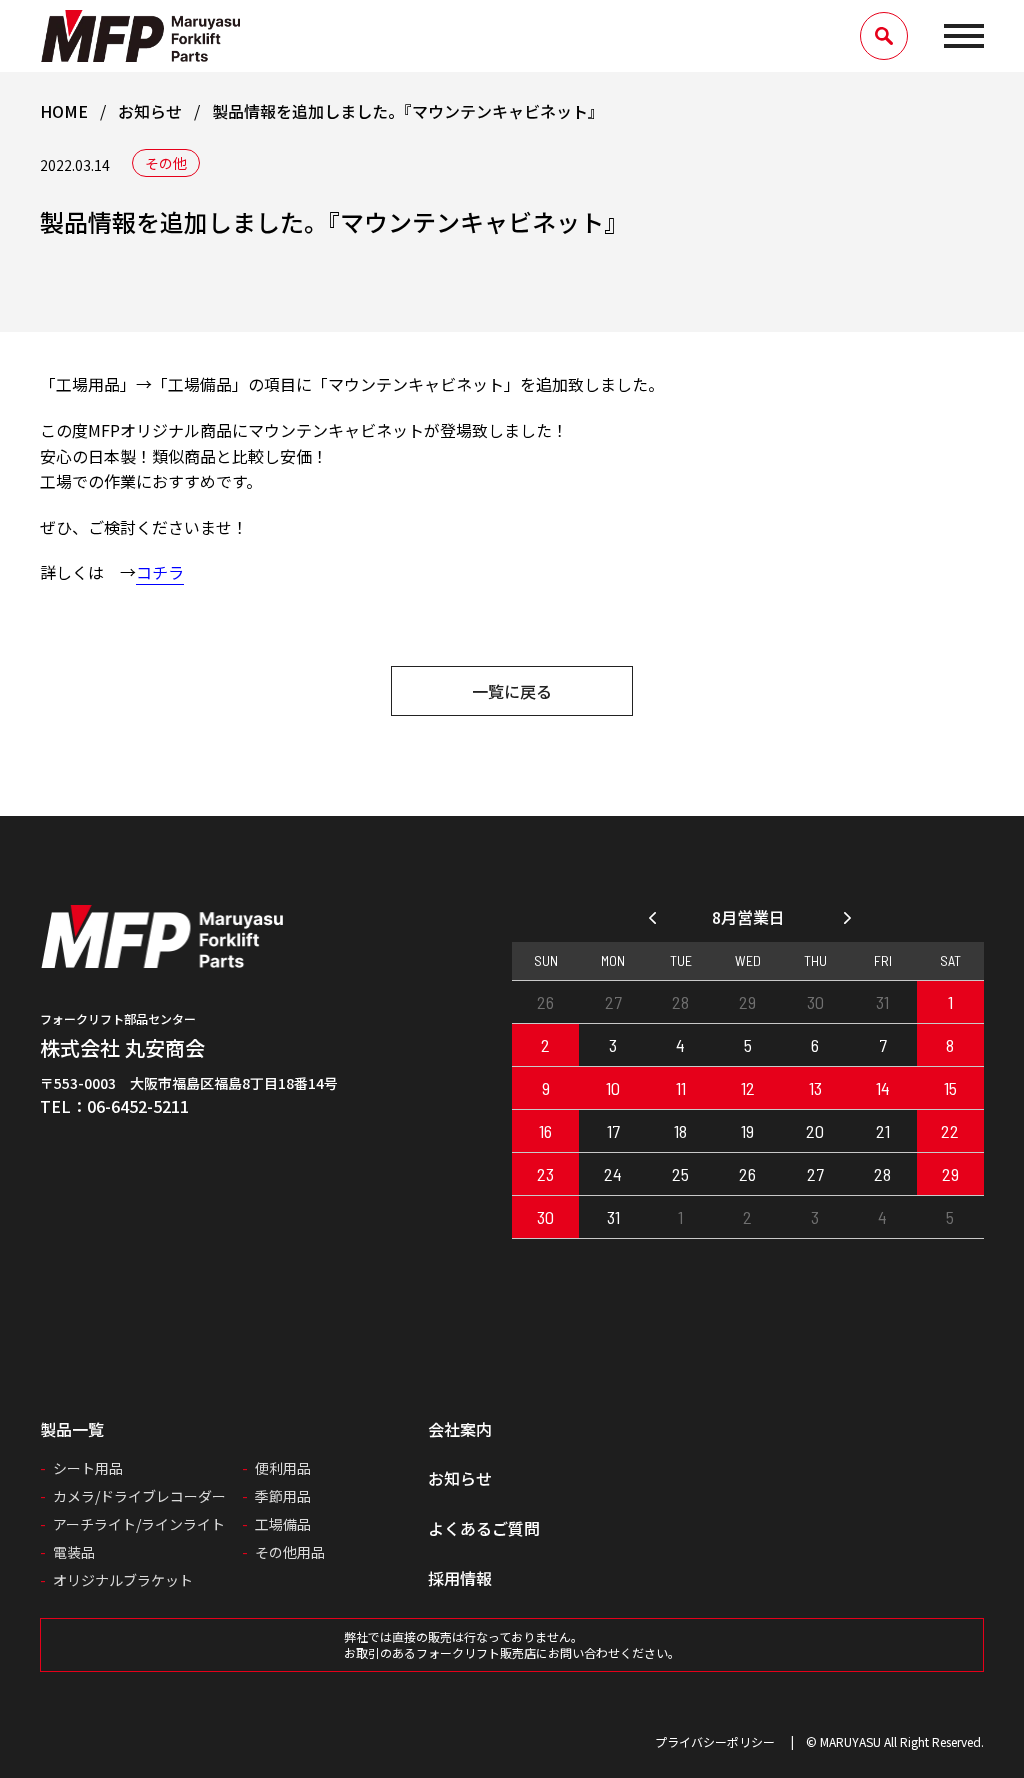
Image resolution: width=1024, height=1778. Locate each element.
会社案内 (460, 1429)
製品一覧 (72, 1429)
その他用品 (290, 1552)
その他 (166, 163)
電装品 (74, 1552)
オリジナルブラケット (123, 1580)
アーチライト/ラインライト (139, 1524)
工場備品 (283, 1524)
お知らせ (460, 1478)
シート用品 (88, 1468)
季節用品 (283, 1496)
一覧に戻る (512, 691)
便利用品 (283, 1468)
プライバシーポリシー (715, 1741)
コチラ (160, 572)
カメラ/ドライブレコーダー (139, 1496)
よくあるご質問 (484, 1528)
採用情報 (460, 1578)
